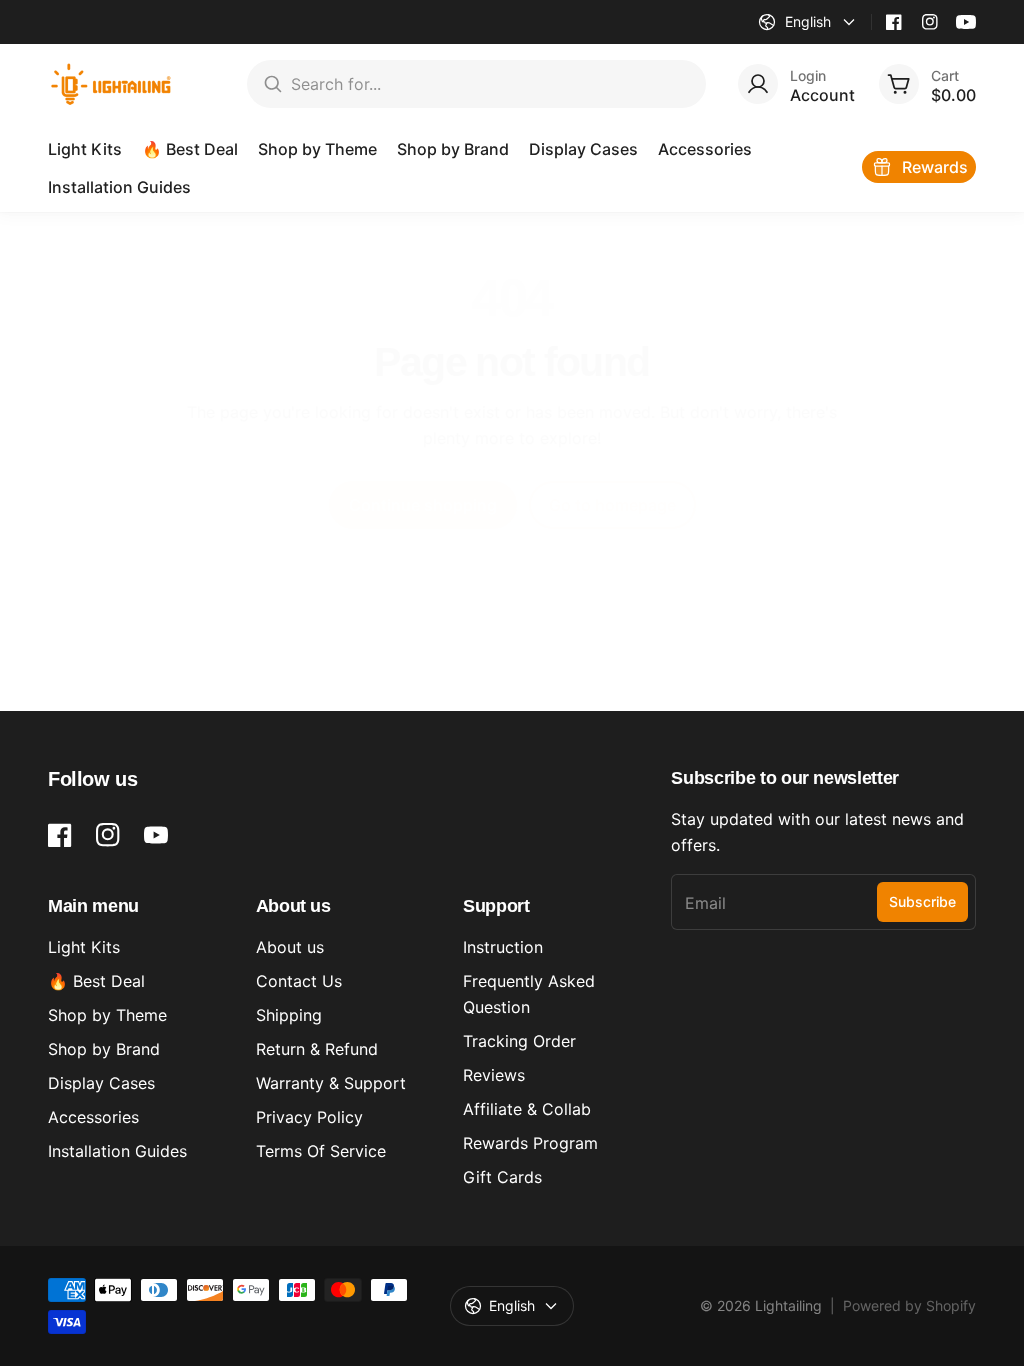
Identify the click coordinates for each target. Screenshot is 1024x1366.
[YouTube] (966, 22)
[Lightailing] (111, 84)
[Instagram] (930, 22)
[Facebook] (894, 22)
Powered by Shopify (909, 1305)
